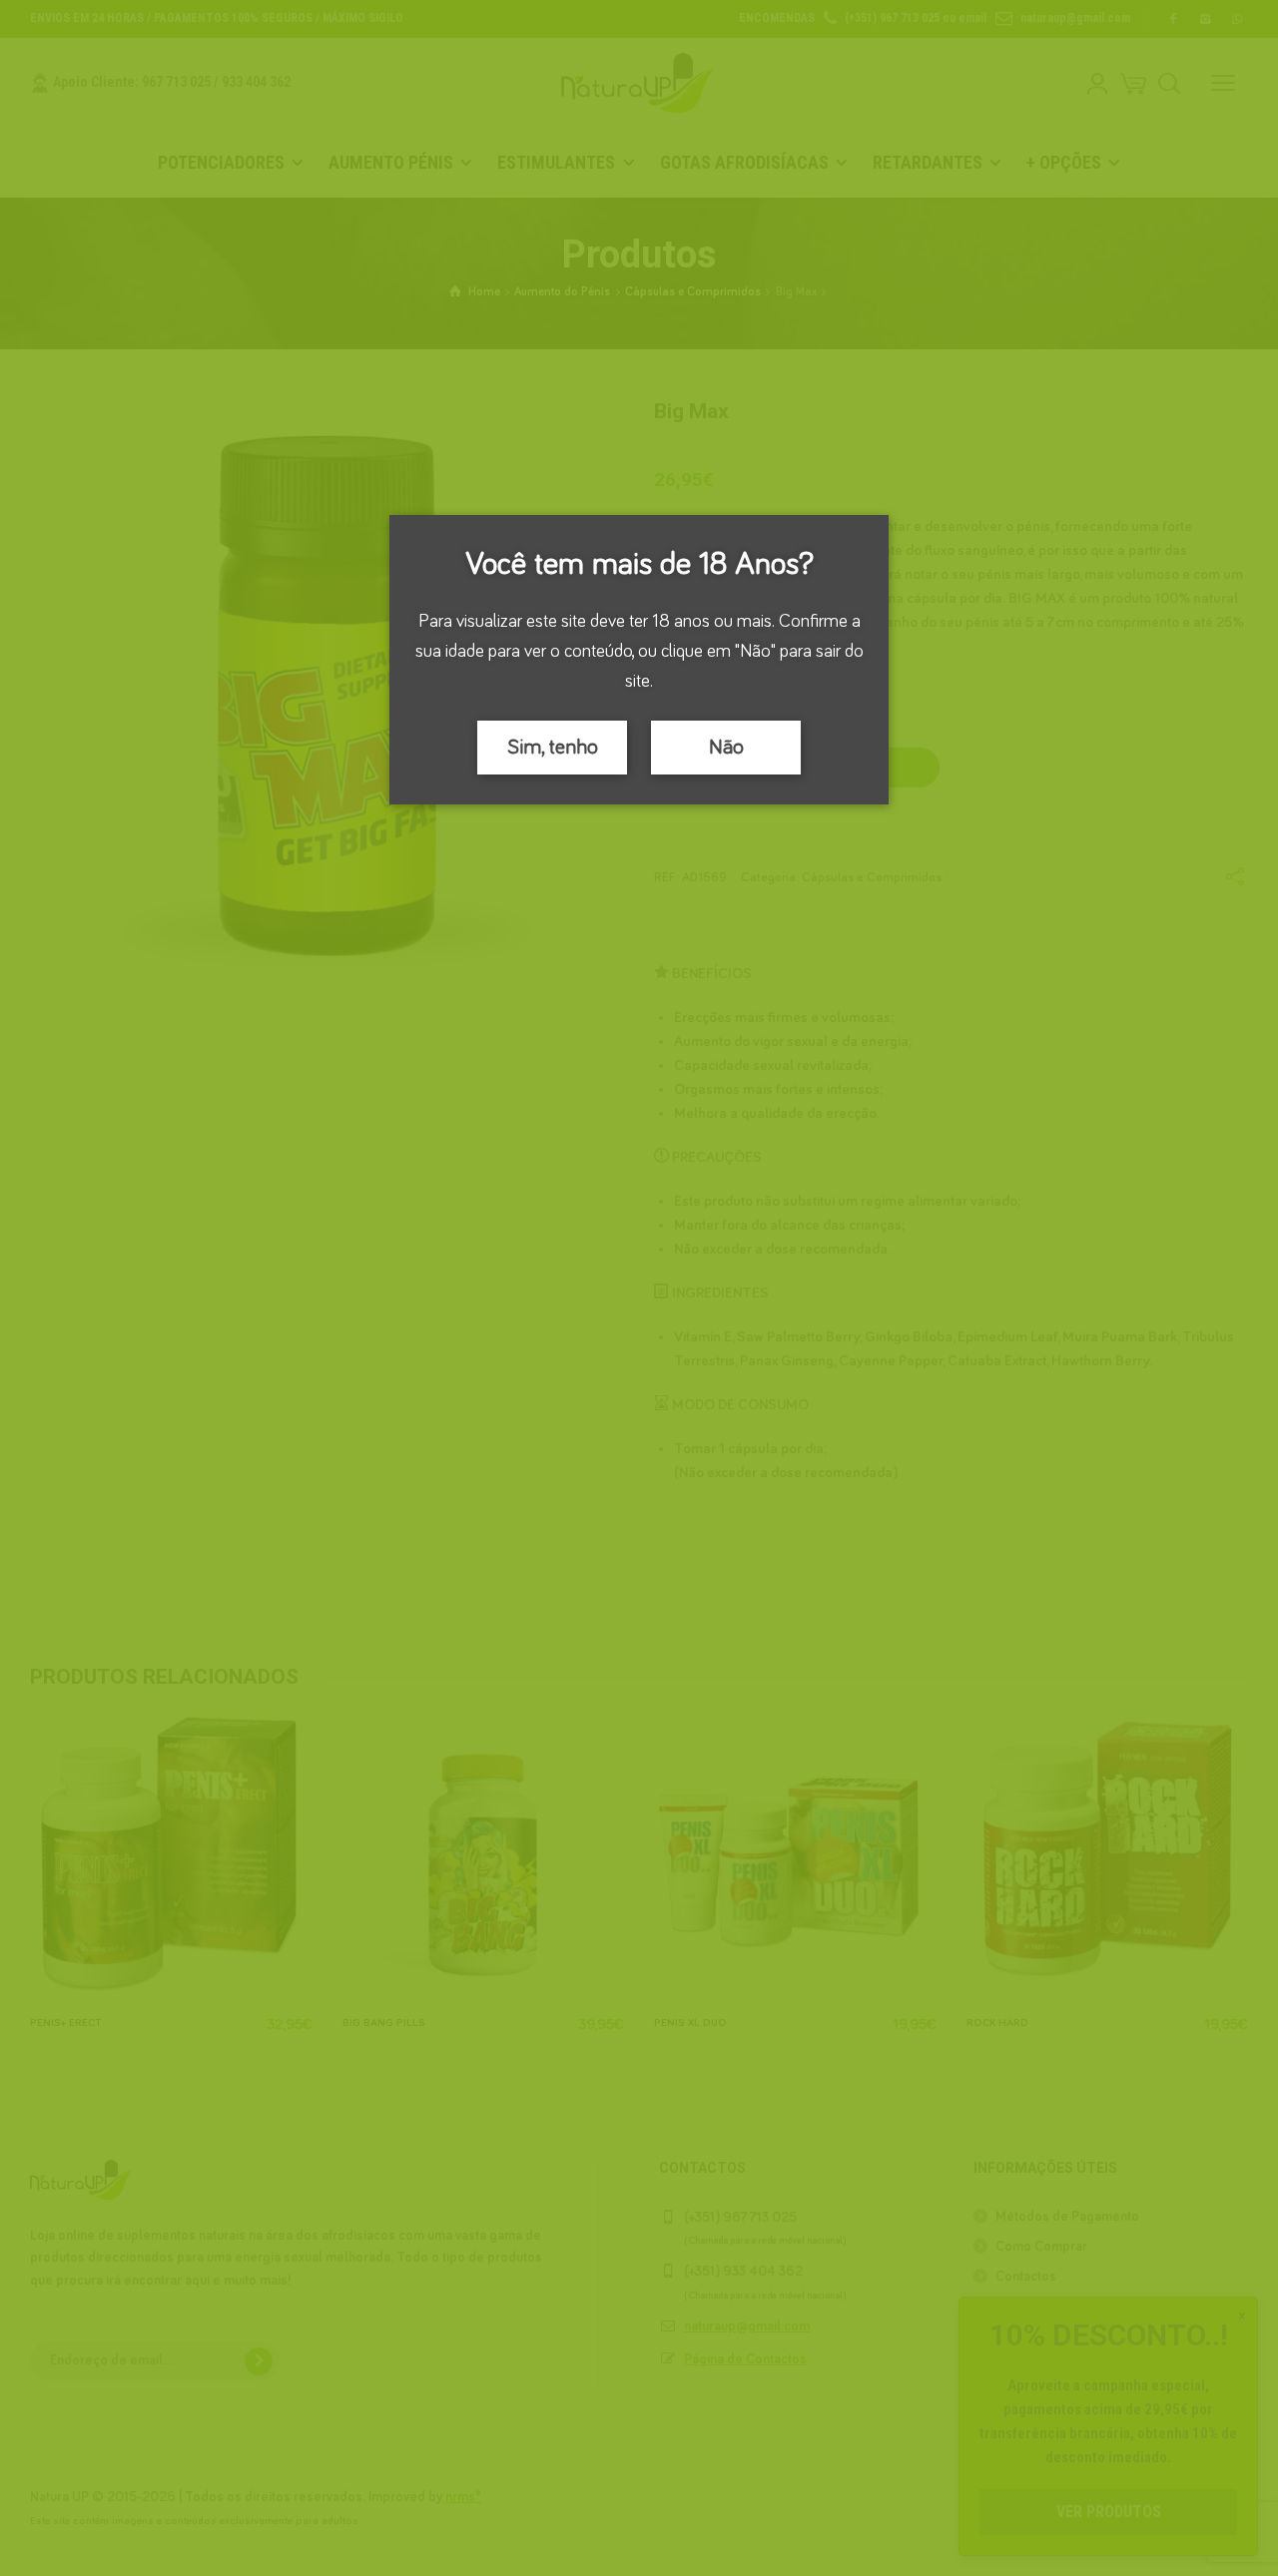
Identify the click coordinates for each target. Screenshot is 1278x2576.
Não (726, 748)
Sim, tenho (553, 748)
